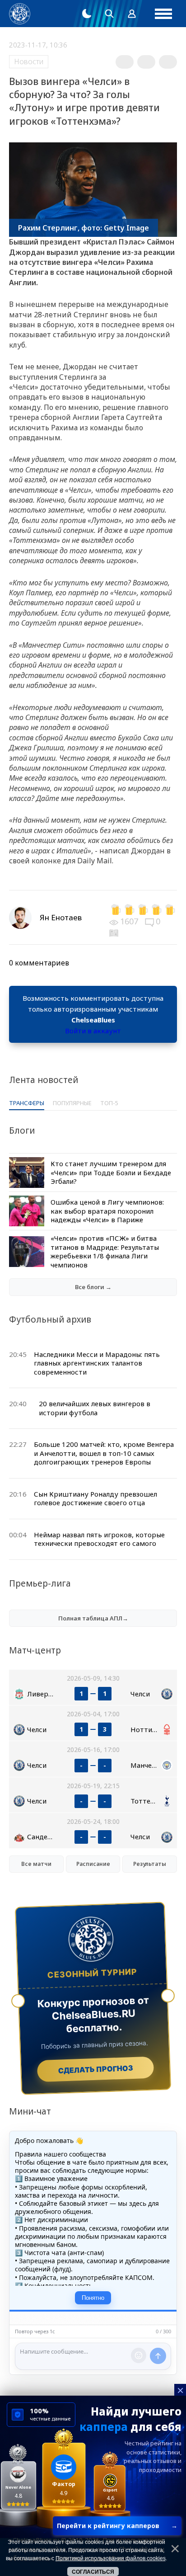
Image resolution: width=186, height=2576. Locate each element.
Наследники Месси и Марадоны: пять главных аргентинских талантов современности (97, 1363)
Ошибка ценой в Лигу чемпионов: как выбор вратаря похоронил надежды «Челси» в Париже (107, 1211)
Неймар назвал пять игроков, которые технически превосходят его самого (99, 1539)
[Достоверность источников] (115, 932)
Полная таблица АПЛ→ (93, 1618)
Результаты (150, 1864)
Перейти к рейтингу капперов (117, 2526)
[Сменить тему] (87, 14)
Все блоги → (93, 1287)
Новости (29, 61)
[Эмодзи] (139, 2355)
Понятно (93, 2298)
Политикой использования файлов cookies (111, 2558)
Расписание (93, 1864)
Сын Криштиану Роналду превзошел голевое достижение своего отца (95, 1498)
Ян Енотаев (61, 917)
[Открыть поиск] (109, 14)
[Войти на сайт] (132, 14)
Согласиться (93, 2572)
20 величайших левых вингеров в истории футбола (95, 1408)
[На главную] (20, 14)
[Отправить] (158, 2356)
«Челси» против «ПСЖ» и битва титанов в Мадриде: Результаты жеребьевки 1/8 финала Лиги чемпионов (105, 1251)
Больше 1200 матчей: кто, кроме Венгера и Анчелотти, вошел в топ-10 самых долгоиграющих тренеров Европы (104, 1453)
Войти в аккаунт (93, 1031)
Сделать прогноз (95, 2069)
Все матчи (36, 1864)
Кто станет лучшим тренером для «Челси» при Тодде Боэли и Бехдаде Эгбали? (111, 1172)
